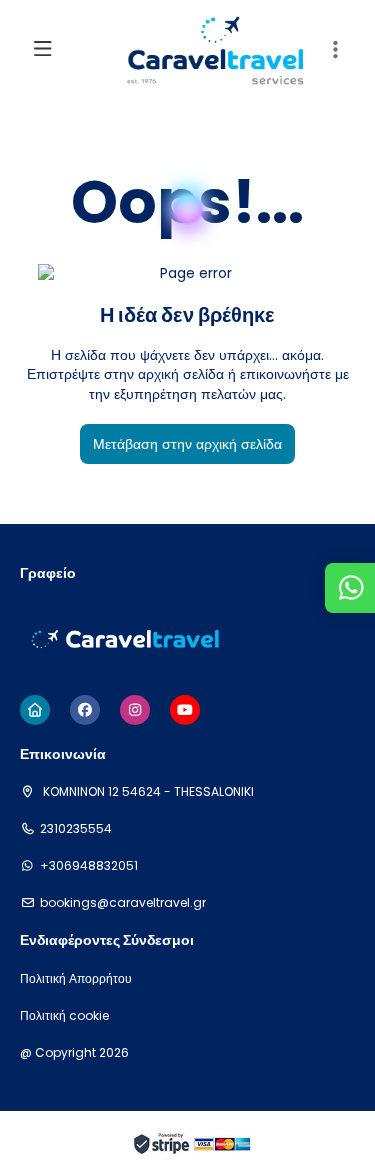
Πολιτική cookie (64, 1016)
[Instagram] (135, 710)
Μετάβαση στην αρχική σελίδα (187, 444)
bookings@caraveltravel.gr (123, 903)
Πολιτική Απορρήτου (76, 979)
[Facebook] (85, 710)
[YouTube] (185, 710)
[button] (335, 50)
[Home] (35, 710)
